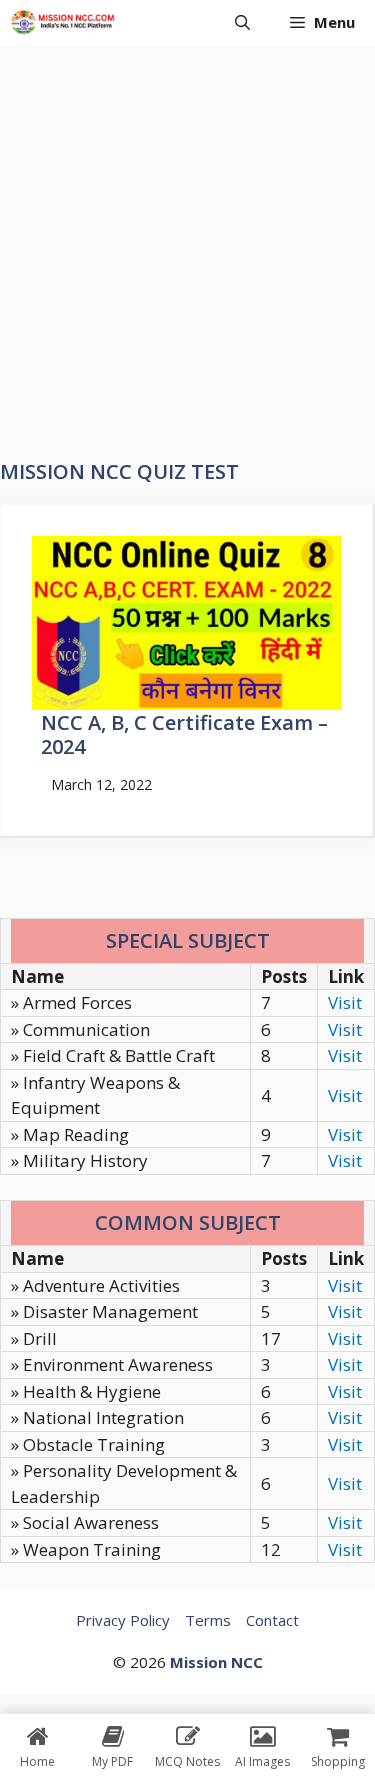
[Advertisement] (187, 242)
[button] (242, 22)
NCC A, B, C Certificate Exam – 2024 (184, 734)
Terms (208, 1620)
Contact (272, 1620)
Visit (345, 1002)
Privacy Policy (123, 1620)
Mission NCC (216, 1662)
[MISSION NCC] (62, 22)
